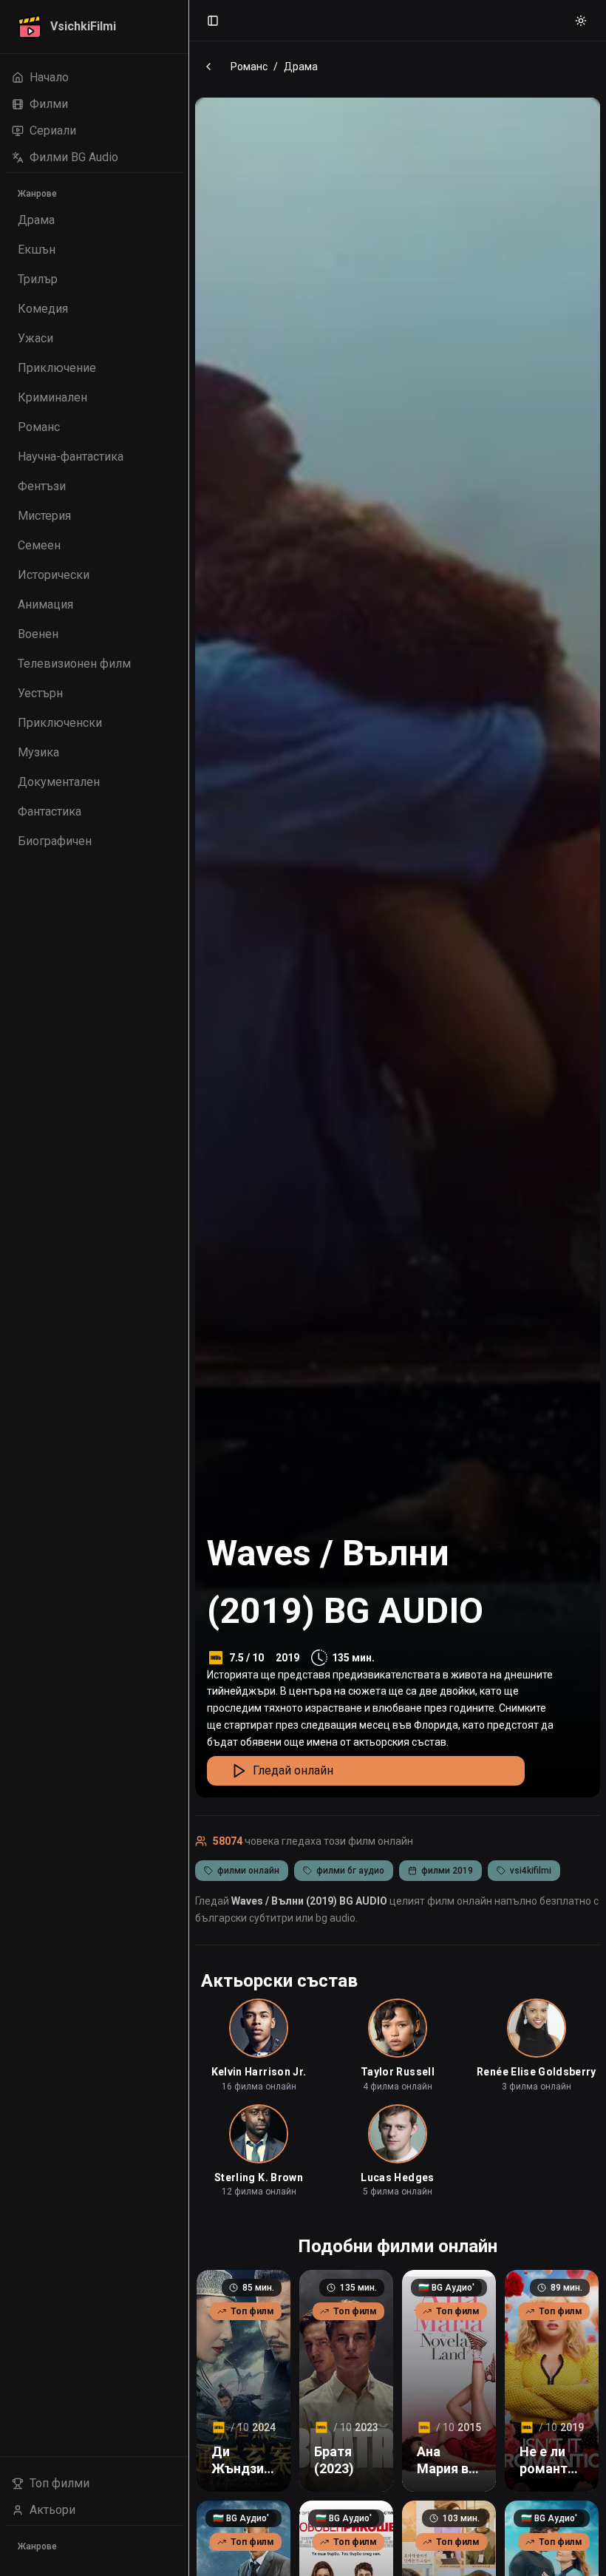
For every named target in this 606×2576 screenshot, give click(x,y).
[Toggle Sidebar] (188, 1288)
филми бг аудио (350, 1871)
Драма (301, 67)
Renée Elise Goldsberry (537, 2072)
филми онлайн (248, 1871)
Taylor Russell (398, 2072)
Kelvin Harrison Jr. (259, 2072)
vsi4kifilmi (531, 1871)
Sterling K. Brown (259, 2177)
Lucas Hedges (397, 2177)
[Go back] (208, 67)
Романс (249, 67)
